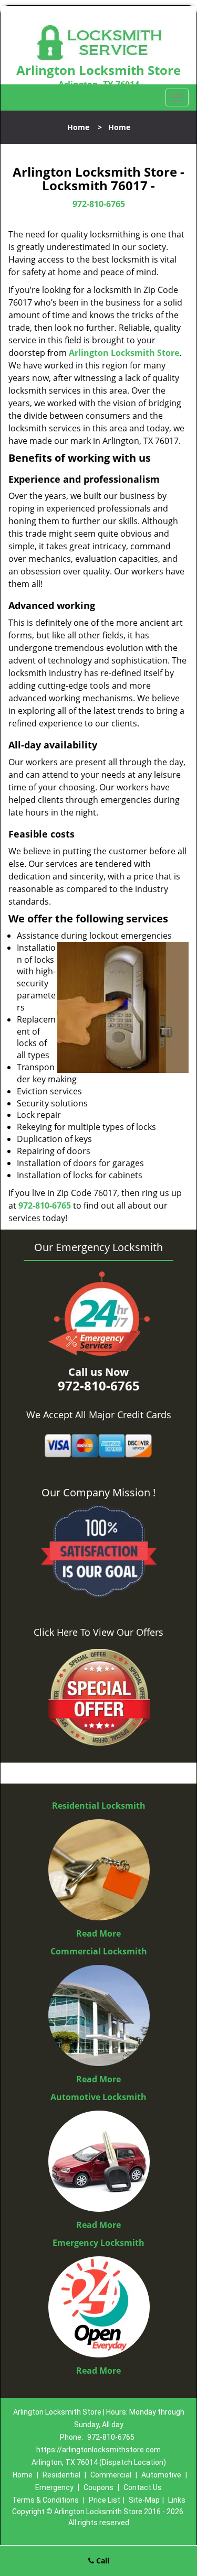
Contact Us (143, 2487)
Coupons (98, 2487)
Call (102, 2561)
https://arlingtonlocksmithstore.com (98, 2450)
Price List (105, 2500)
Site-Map (144, 2500)
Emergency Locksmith (98, 2243)
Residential (61, 2475)
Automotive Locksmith (98, 2097)
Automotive (161, 2475)
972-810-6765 (99, 204)
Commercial (111, 2475)
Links (177, 2500)
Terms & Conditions (45, 2500)
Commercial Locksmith (99, 1951)
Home (78, 127)
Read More (98, 1933)
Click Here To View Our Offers (98, 1632)
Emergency (54, 2487)
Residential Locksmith (99, 1806)
